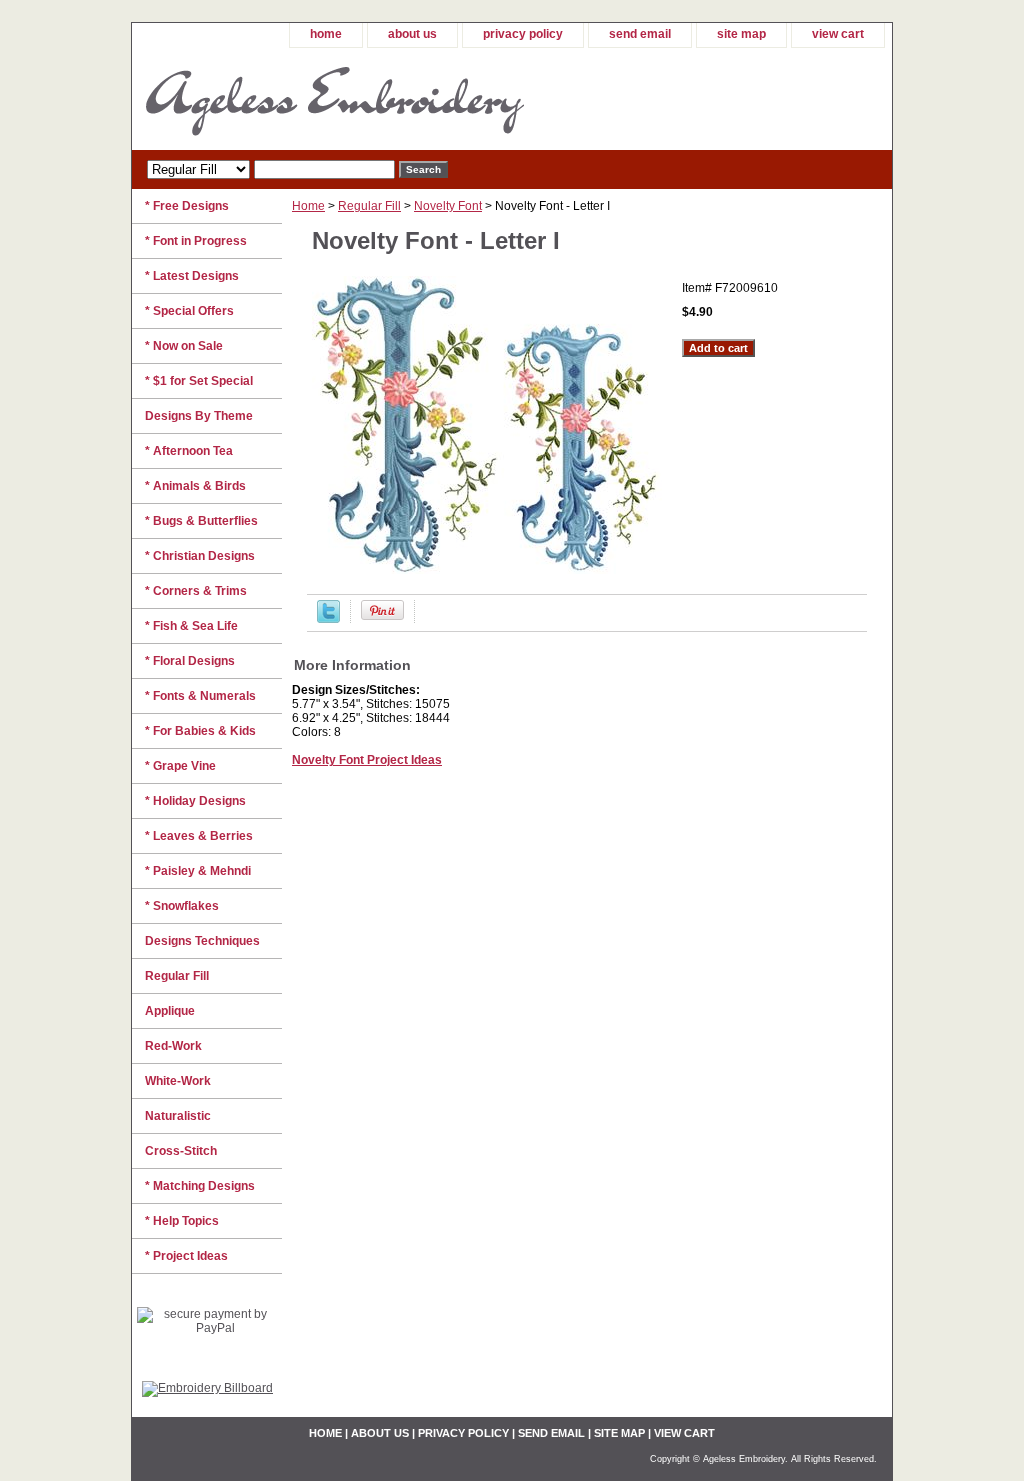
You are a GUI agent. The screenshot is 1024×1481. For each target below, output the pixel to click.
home (326, 34)
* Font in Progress (196, 241)
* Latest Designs (192, 276)
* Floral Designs (190, 661)
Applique (170, 1011)
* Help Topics (182, 1221)
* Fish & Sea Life (191, 626)
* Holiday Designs (195, 801)
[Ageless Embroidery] (382, 99)
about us (412, 34)
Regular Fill (369, 206)
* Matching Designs (200, 1186)
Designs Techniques (202, 941)
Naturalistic (178, 1116)
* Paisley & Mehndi (198, 871)
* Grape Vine (180, 766)
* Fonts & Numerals (200, 696)
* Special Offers (189, 311)
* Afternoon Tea (189, 451)
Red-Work (173, 1046)
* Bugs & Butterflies (201, 521)
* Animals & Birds (195, 486)
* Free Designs (187, 206)
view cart (838, 34)
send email (640, 34)
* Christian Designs (200, 556)
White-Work (178, 1081)
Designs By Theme (199, 416)
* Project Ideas (186, 1256)
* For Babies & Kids (200, 731)
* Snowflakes (182, 906)
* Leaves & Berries (199, 836)
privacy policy (523, 34)
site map (741, 34)
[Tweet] (328, 619)
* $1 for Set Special (199, 381)
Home (308, 206)
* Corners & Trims (196, 591)
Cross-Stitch (181, 1151)
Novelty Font (448, 206)
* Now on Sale (184, 346)
